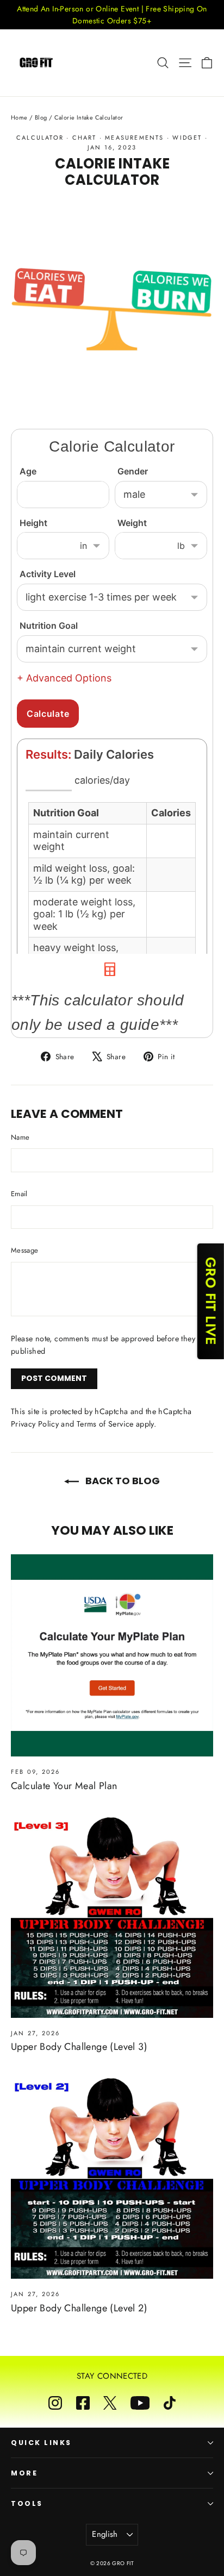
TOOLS (27, 2503)
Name (20, 1137)
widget (187, 137)
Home (19, 117)
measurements (134, 137)
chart (85, 137)
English (105, 2534)
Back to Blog (122, 1481)
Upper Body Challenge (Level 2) (79, 2308)
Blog (41, 117)
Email (19, 1194)
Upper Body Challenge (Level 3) (79, 2047)
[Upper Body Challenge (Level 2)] (112, 2178)
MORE (24, 2473)
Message (24, 1250)
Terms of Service (105, 1424)
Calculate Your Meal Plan (64, 1786)
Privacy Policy (35, 1424)
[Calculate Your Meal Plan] (112, 1655)
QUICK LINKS (41, 2443)
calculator (40, 137)
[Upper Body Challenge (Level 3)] (112, 1917)
